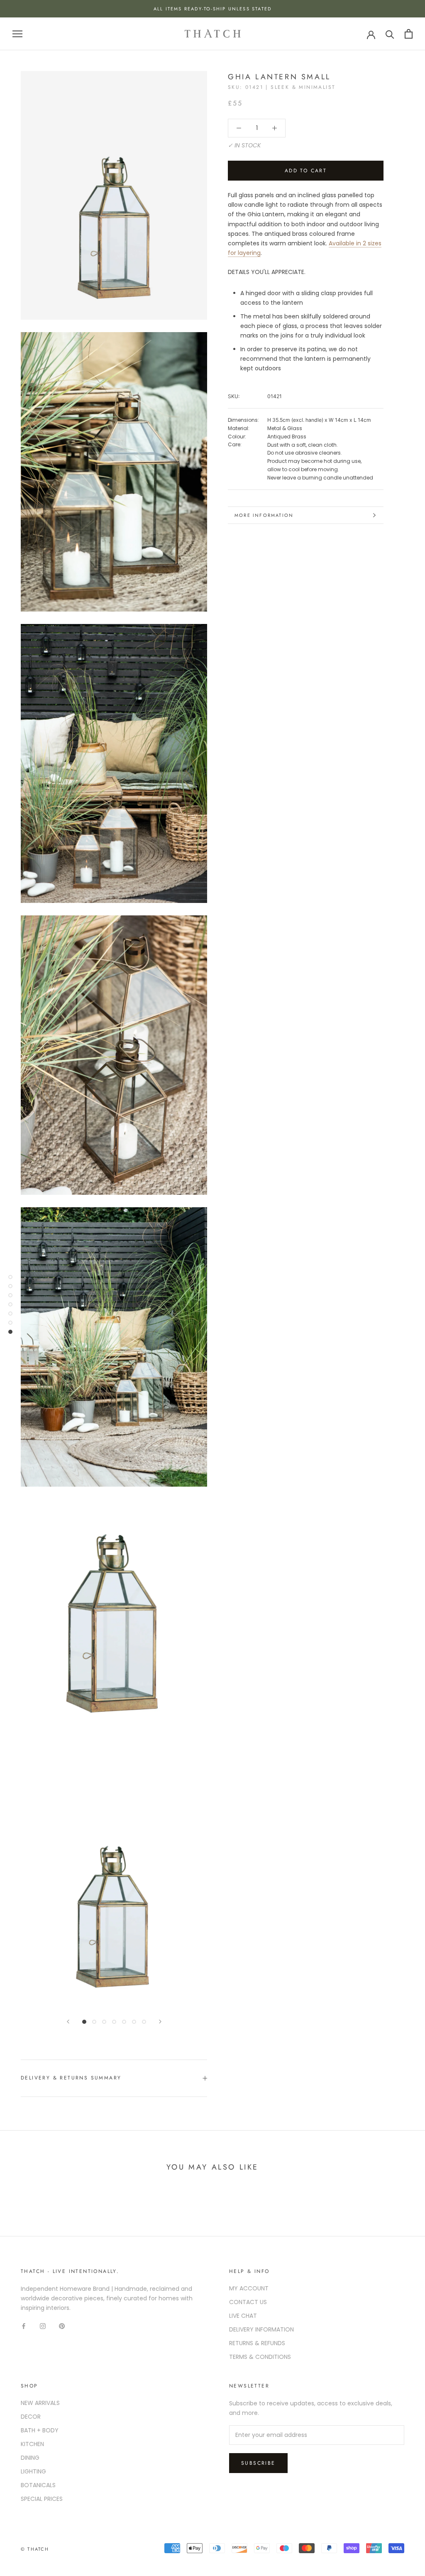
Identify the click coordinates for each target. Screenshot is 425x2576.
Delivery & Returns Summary (71, 2078)
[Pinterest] (62, 2326)
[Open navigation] (17, 34)
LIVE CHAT (243, 2316)
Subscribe (258, 2463)
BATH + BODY (40, 2430)
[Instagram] (43, 2326)
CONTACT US (248, 2302)
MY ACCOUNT (249, 2288)
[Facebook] (24, 2326)
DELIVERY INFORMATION (261, 2329)
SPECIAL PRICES (42, 2499)
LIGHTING (33, 2471)
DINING (30, 2458)
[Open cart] (409, 34)
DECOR (31, 2417)
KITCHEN (32, 2444)
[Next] (160, 2022)
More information (264, 515)
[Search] (390, 34)
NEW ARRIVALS (40, 2403)
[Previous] (68, 2022)
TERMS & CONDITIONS (260, 2357)
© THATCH (35, 2549)
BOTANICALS (38, 2485)
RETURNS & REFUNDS (257, 2343)
